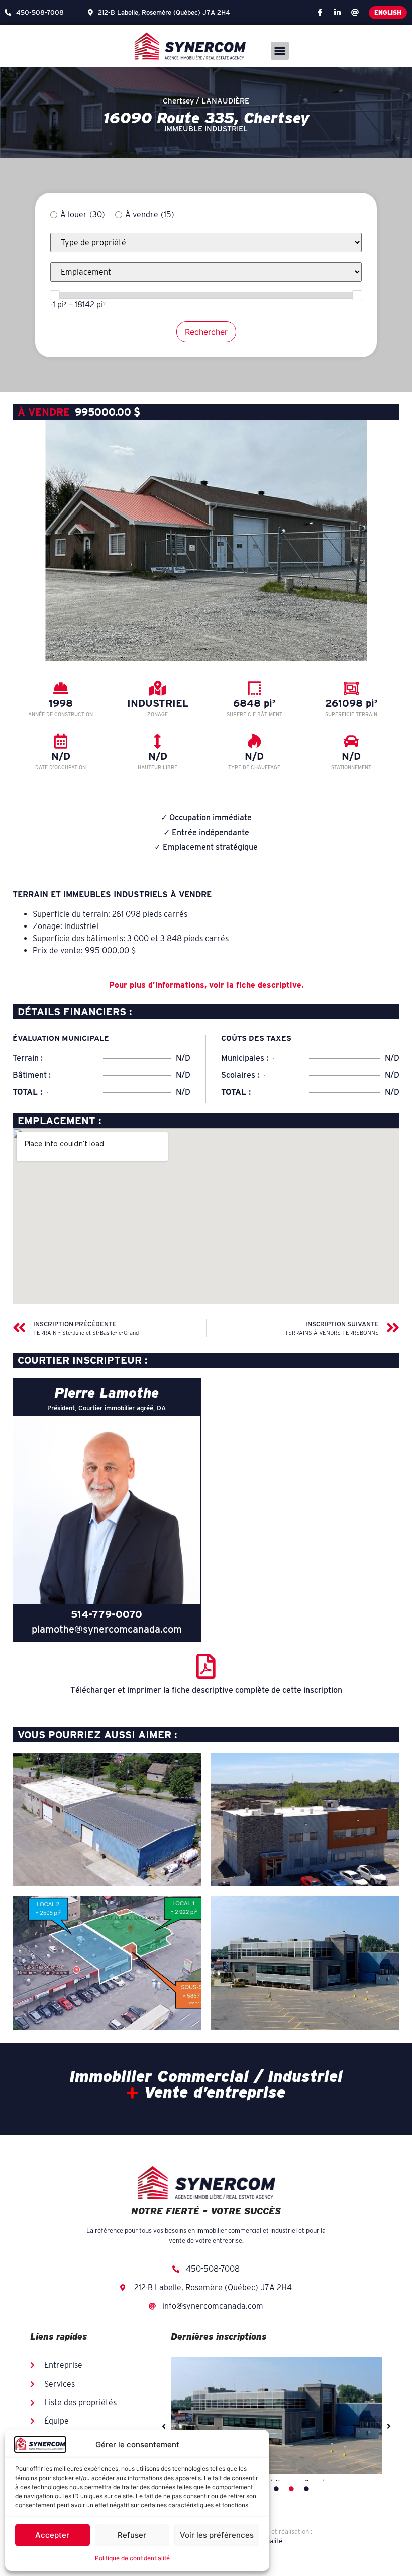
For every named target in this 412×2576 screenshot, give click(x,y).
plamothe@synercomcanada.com (107, 1629)
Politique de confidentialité (132, 2558)
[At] (355, 13)
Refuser (132, 2535)
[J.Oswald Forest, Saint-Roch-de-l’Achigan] (276, 2415)
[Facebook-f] (320, 13)
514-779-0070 (107, 1614)
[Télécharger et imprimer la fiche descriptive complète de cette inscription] (206, 1666)
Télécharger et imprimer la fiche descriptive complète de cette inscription (206, 1690)
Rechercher (206, 332)
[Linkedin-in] (337, 13)
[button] (280, 51)
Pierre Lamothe (107, 1393)
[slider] (55, 295)
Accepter (52, 2535)
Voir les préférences (217, 2535)
